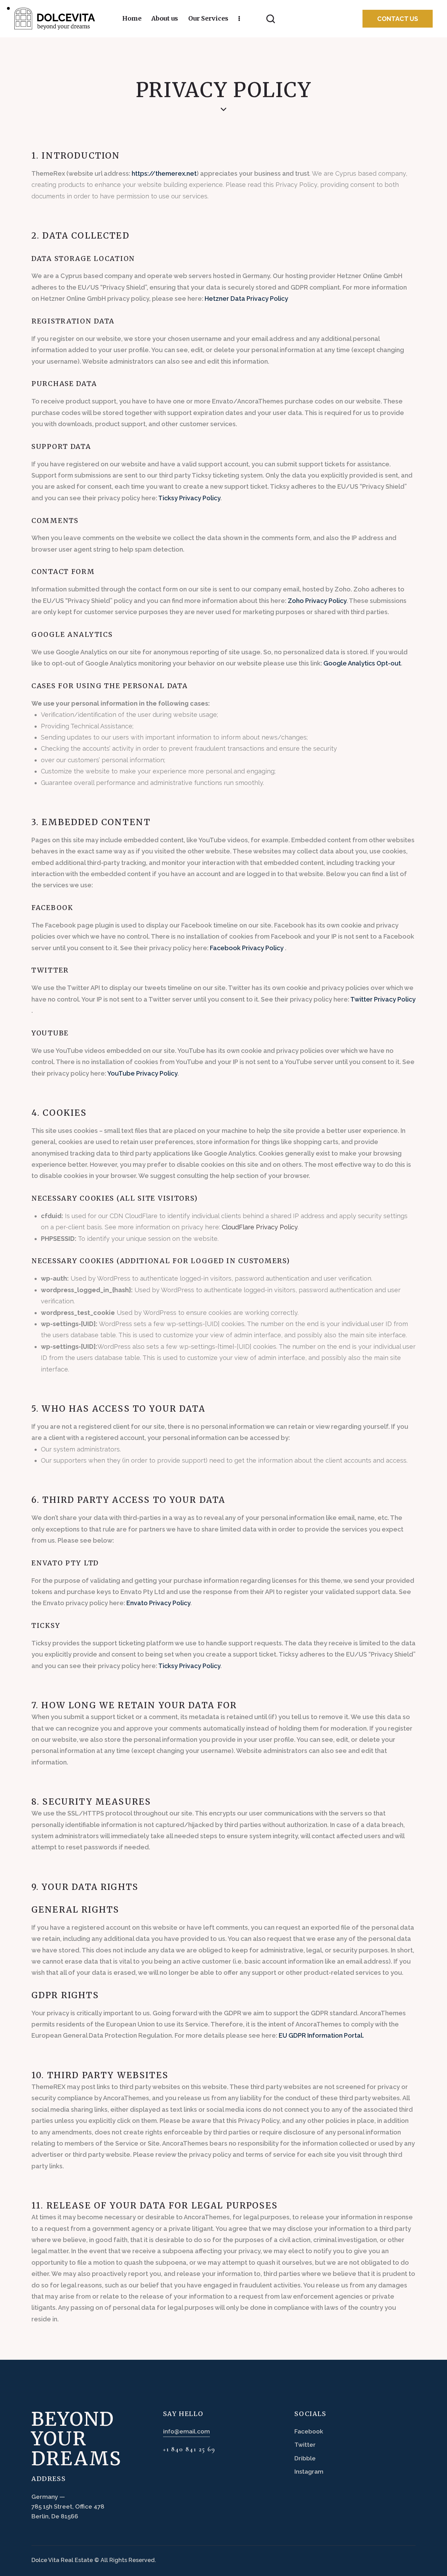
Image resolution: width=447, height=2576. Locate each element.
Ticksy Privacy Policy (189, 498)
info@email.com (186, 2431)
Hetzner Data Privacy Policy (246, 299)
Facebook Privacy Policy (247, 948)
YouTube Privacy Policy (142, 1073)
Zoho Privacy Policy (317, 601)
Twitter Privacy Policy (383, 999)
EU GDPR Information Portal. (321, 2035)
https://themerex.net (164, 173)
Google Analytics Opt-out (362, 663)
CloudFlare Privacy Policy (260, 1227)
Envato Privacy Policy (158, 1603)
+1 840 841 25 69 (189, 2449)
